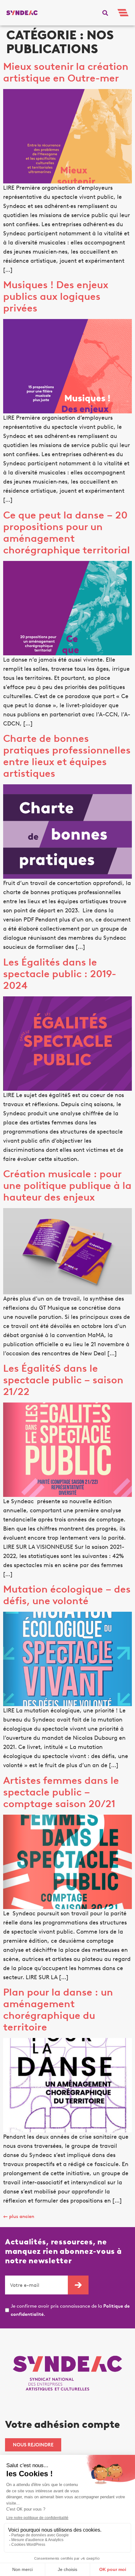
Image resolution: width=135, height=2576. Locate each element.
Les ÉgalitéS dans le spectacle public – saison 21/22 (63, 1380)
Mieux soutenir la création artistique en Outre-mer (66, 72)
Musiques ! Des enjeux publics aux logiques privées (56, 296)
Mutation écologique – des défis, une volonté (67, 1595)
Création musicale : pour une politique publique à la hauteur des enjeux (67, 1185)
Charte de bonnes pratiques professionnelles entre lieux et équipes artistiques (67, 756)
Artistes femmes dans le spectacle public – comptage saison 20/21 (61, 1792)
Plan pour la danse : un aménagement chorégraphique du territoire (58, 2010)
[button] (105, 13)
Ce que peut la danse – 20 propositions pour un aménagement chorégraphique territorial (67, 532)
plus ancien (19, 2216)
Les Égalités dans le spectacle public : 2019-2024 (60, 974)
